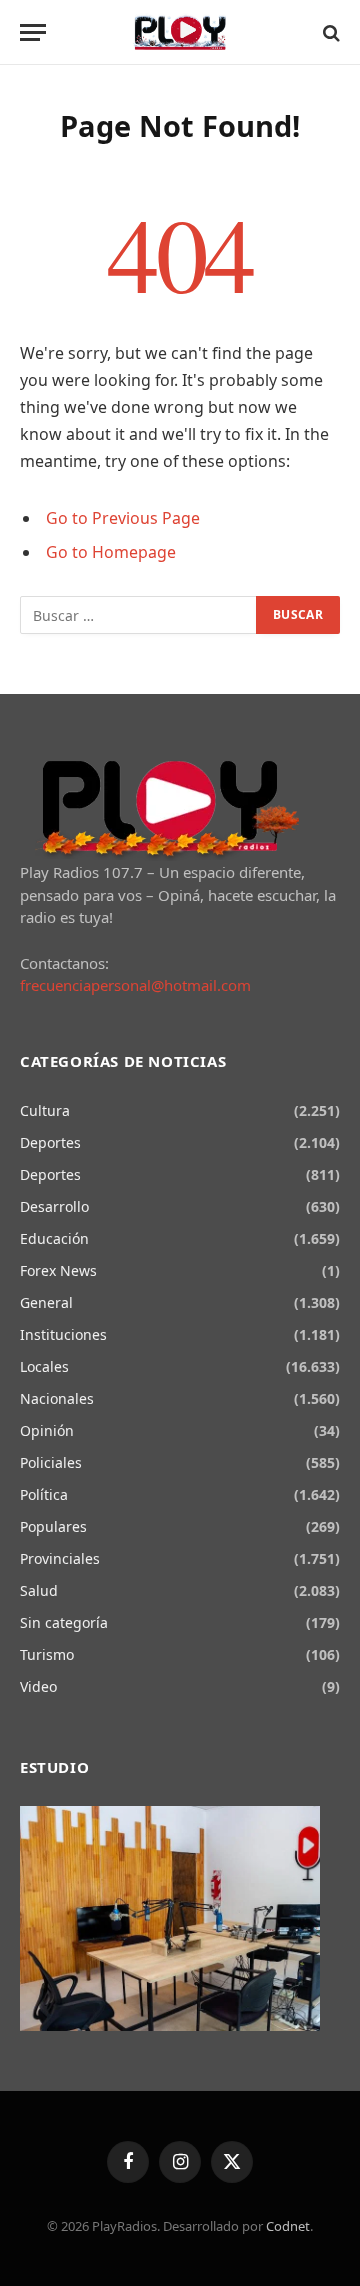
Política (44, 1494)
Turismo (47, 1654)
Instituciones (63, 1334)
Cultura (45, 1110)
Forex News (58, 1270)
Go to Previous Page (123, 518)
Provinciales (60, 1558)
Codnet (288, 2226)
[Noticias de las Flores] (180, 32)
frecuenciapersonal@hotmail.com (135, 985)
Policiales (51, 1462)
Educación (54, 1238)
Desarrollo (54, 1206)
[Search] (329, 32)
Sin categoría (64, 1622)
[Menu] (33, 32)
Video (38, 1686)
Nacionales (57, 1398)
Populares (53, 1526)
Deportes (50, 1142)
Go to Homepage (111, 552)
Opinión (47, 1430)
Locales (44, 1366)
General (46, 1302)
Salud (39, 1590)
